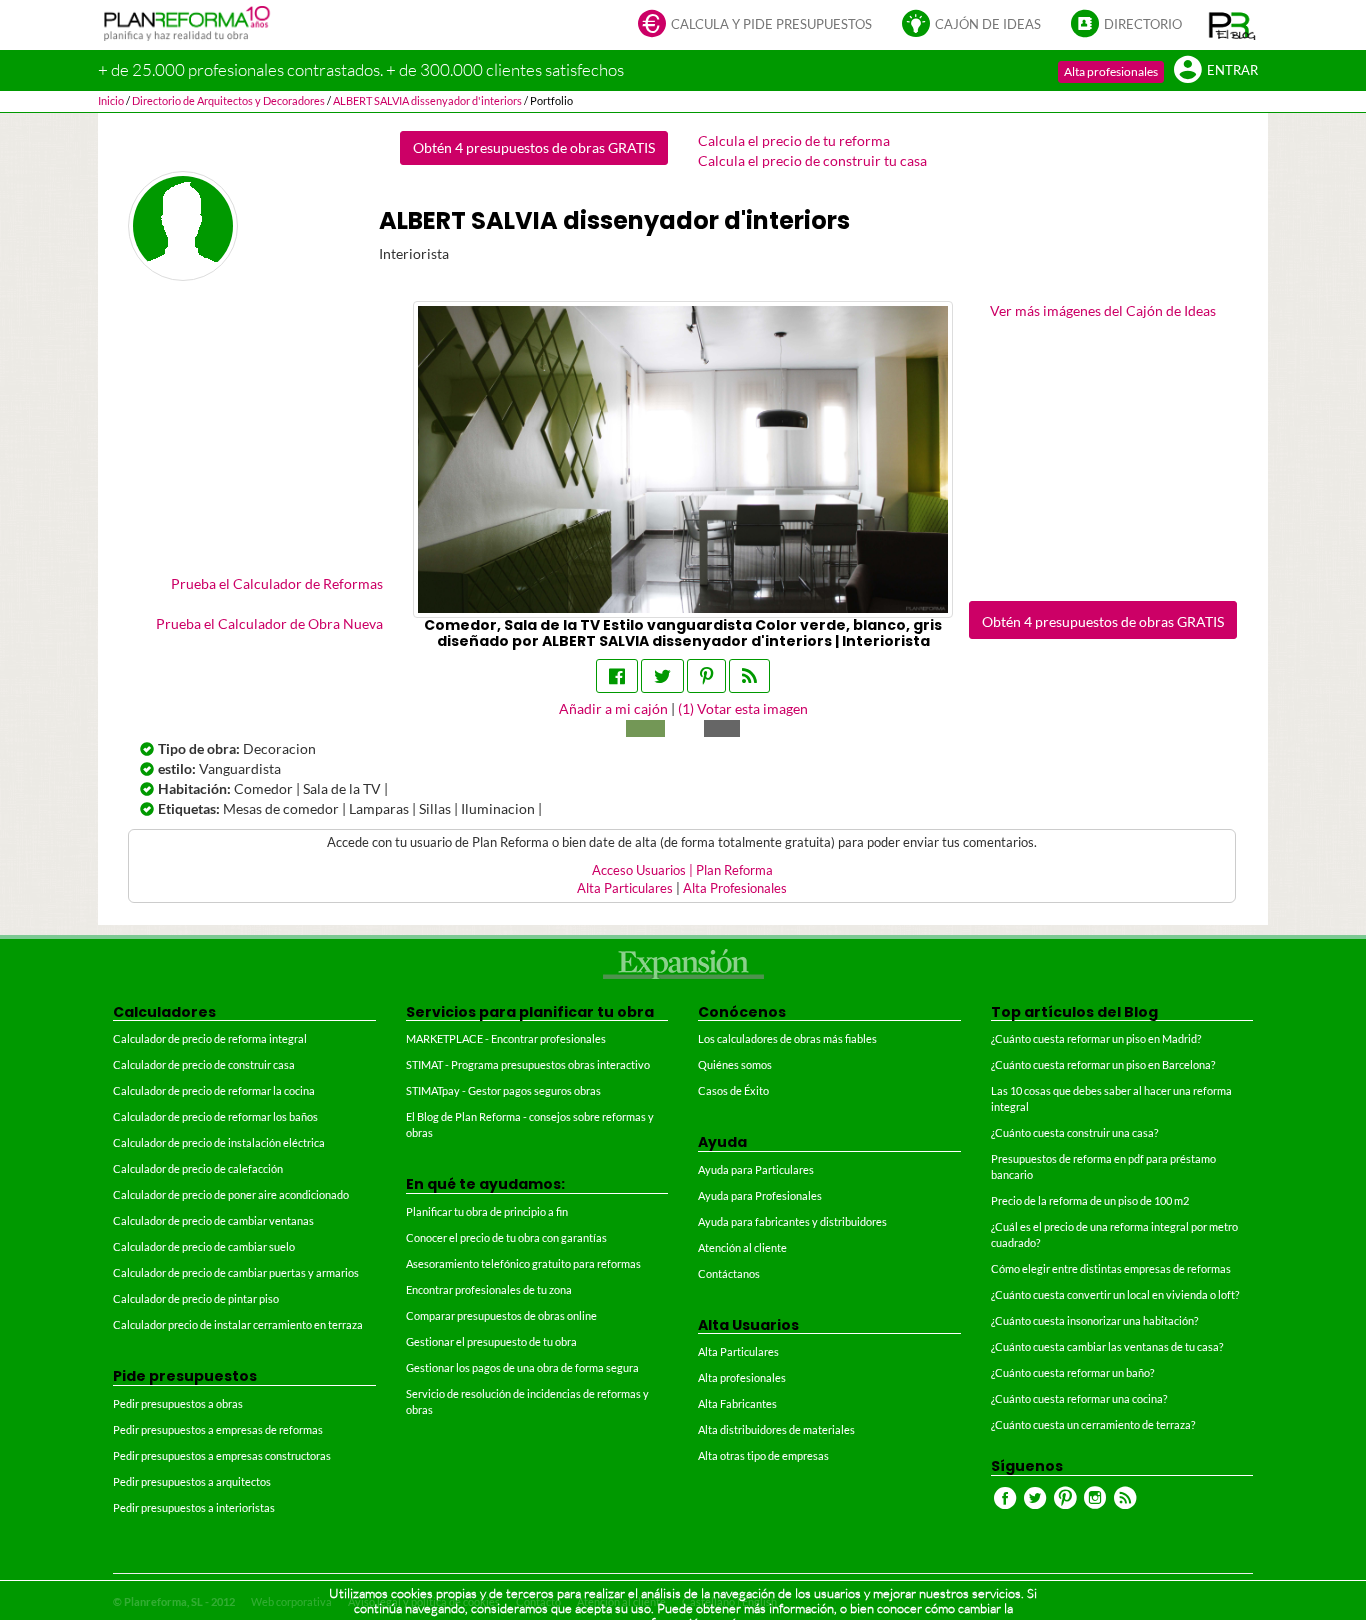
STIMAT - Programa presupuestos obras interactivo (528, 1064)
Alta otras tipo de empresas (763, 1455)
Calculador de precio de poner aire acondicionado (231, 1194)
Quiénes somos (735, 1064)
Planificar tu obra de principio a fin (487, 1211)
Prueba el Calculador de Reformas (277, 583)
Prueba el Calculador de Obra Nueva (269, 623)
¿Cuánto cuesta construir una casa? (1074, 1132)
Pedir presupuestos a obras (178, 1403)
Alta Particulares (625, 888)
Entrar (1232, 70)
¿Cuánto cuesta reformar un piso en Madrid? (1096, 1038)
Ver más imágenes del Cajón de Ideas (1103, 310)
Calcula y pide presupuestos (771, 24)
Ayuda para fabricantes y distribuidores (792, 1221)
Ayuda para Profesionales (760, 1195)
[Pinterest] (706, 676)
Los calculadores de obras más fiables (787, 1038)
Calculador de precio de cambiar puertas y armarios (236, 1272)
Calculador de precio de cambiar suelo (204, 1246)
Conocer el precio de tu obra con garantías (506, 1237)
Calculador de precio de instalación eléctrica (219, 1142)
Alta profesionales (1111, 71)
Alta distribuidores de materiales (776, 1429)
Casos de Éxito (733, 1090)
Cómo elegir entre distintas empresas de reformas (1111, 1268)
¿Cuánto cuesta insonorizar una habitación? (1094, 1320)
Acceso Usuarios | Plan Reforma (682, 870)
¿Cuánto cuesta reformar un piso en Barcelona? (1103, 1064)
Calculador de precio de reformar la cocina (214, 1090)
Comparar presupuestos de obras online (501, 1315)
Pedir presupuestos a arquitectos (192, 1481)
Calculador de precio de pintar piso (196, 1298)
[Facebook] (617, 676)
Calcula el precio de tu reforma (794, 140)
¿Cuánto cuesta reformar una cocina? (1079, 1398)
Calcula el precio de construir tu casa (812, 160)
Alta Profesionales (735, 888)
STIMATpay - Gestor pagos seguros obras (503, 1090)
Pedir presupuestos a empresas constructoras (222, 1455)
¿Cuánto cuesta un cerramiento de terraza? (1093, 1424)
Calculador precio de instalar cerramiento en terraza (238, 1324)
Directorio (1143, 24)
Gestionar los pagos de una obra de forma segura (522, 1367)
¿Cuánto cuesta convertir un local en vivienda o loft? (1115, 1294)
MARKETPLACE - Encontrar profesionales (506, 1038)
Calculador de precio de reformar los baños (215, 1116)
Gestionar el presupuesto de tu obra (491, 1341)
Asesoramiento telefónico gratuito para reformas (523, 1263)
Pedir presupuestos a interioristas (194, 1507)
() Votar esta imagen (743, 708)
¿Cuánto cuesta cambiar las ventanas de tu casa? (1107, 1346)
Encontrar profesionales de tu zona (489, 1289)
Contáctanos (729, 1273)
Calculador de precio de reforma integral (210, 1038)
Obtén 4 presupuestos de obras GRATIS (534, 147)
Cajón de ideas (988, 24)
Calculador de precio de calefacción (198, 1168)
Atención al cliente (742, 1247)
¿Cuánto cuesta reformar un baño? (1072, 1372)
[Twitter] (662, 676)
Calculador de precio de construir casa (204, 1064)
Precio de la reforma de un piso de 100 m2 (1090, 1200)
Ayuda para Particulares (756, 1169)
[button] (1232, 25)
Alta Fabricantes (737, 1403)
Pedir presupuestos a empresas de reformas (218, 1429)
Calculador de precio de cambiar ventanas (213, 1220)
